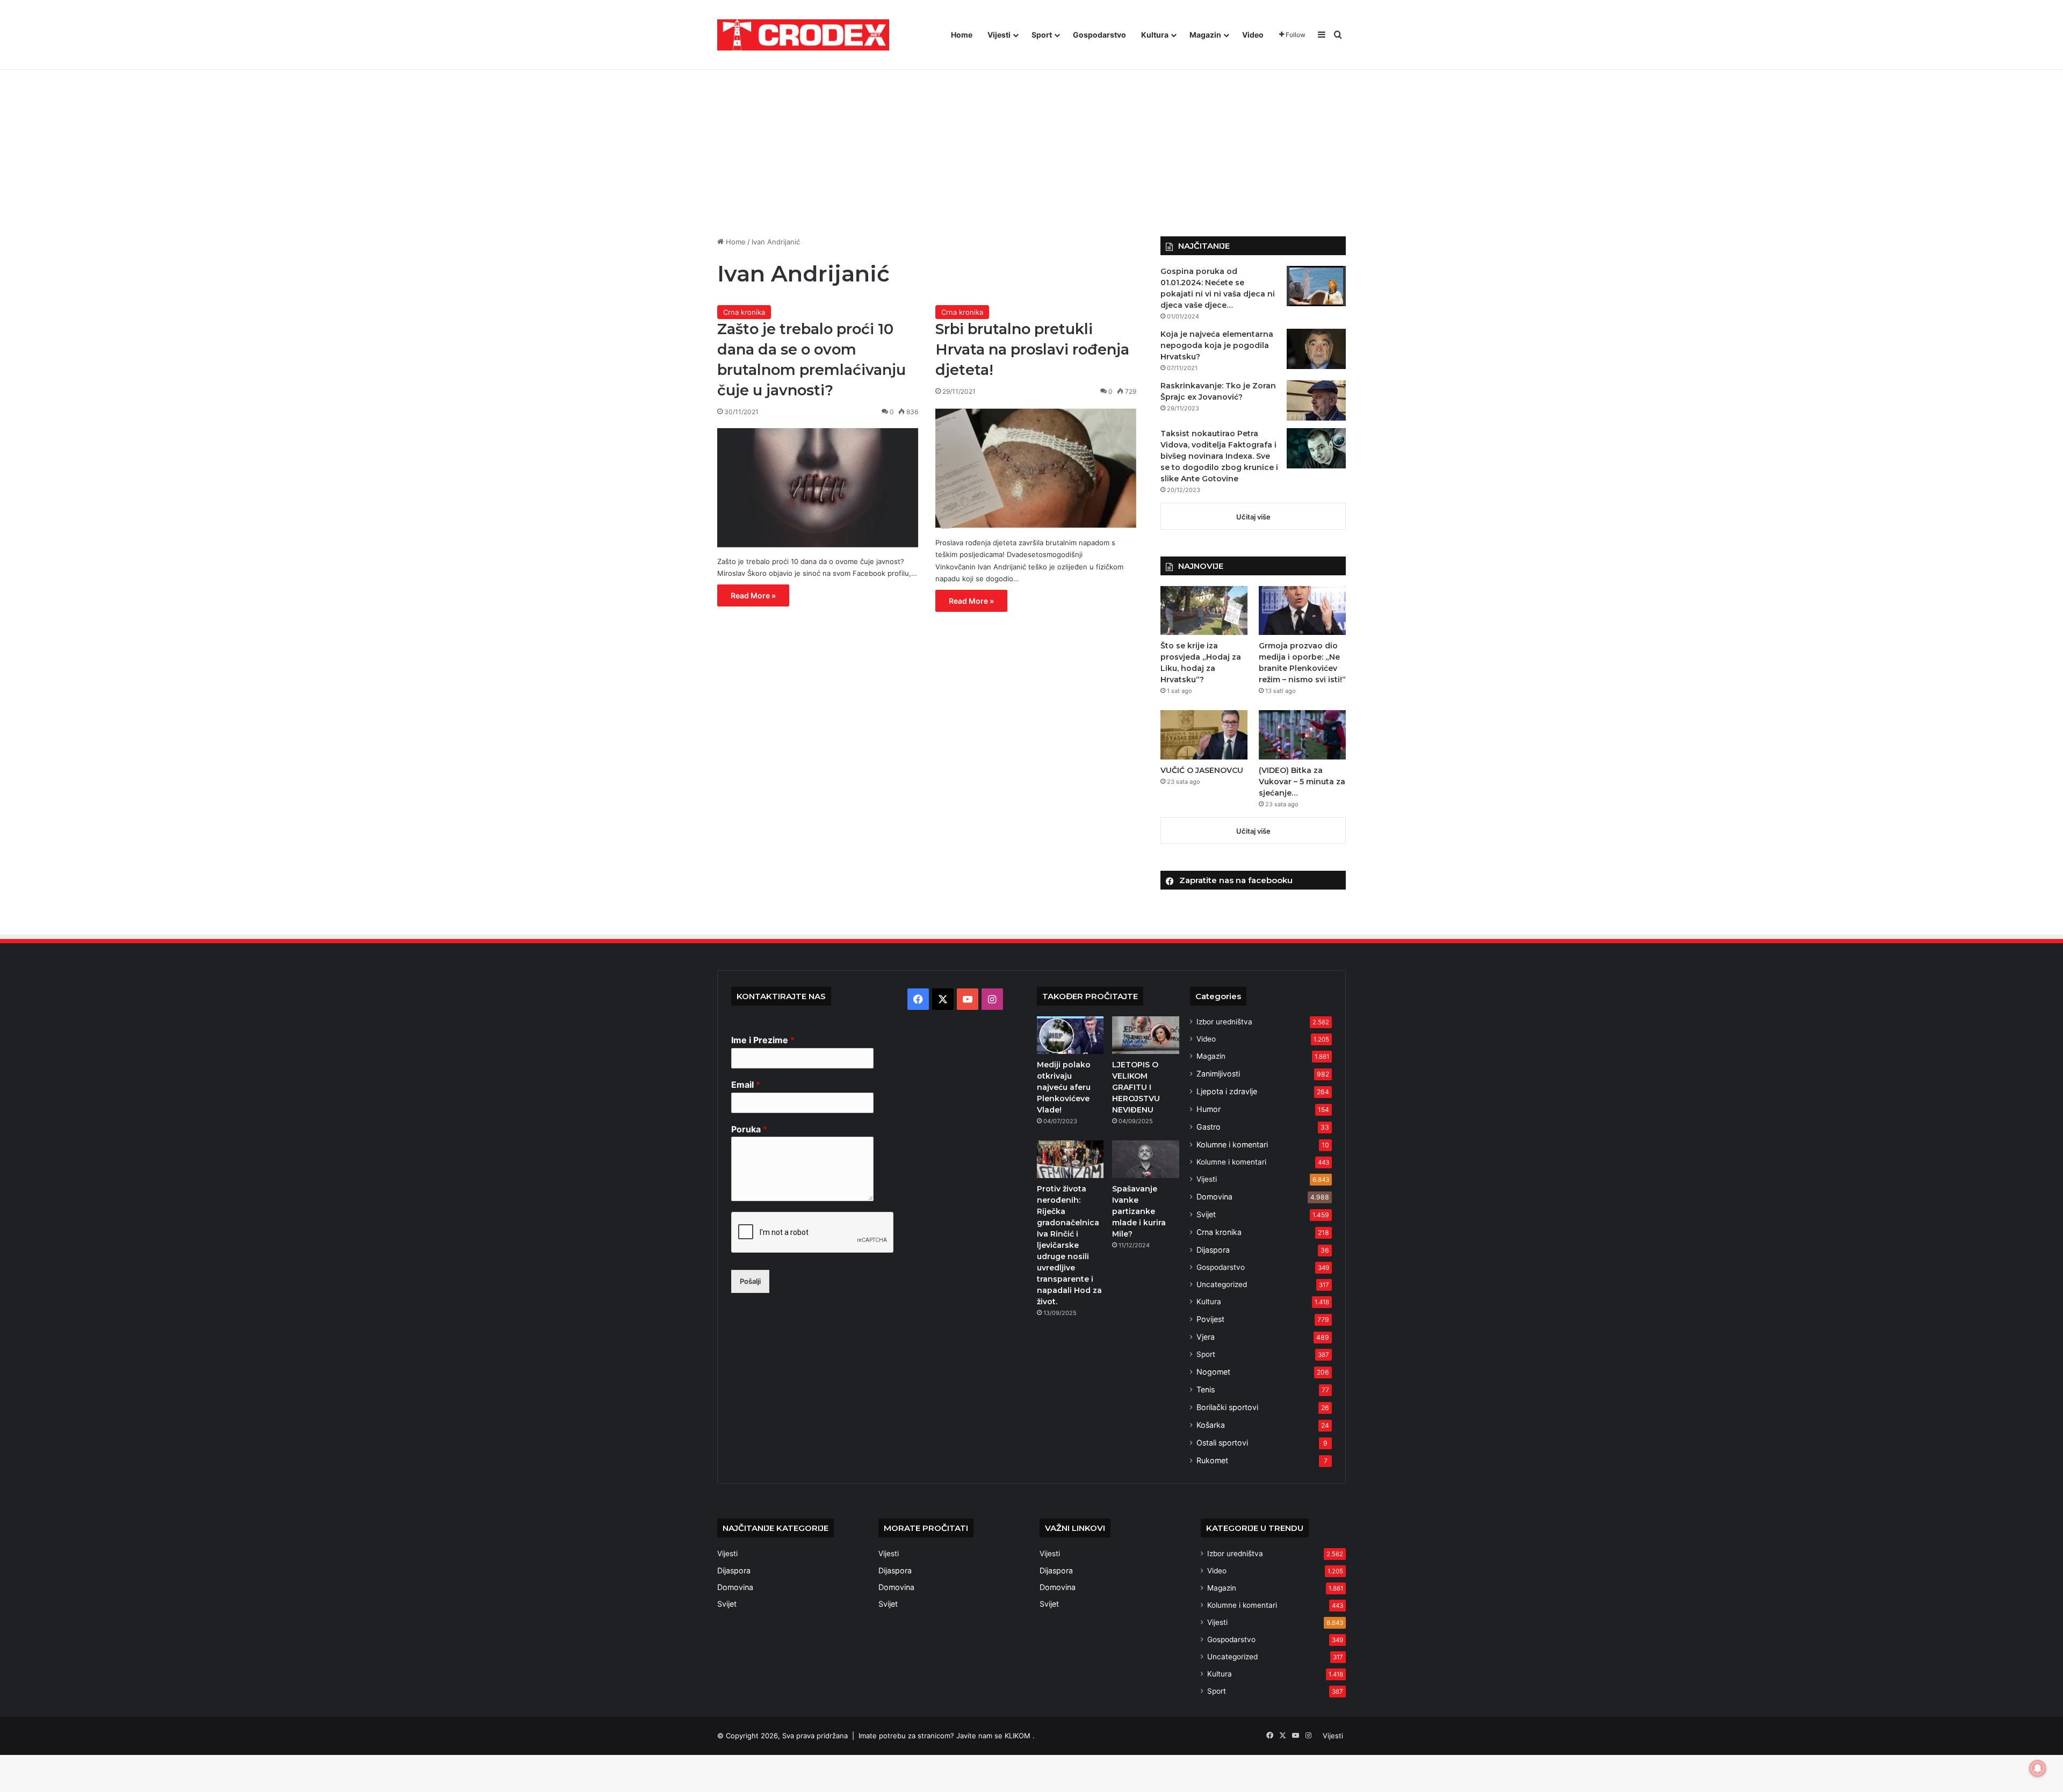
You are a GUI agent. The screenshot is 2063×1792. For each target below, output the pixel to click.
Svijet (1206, 1214)
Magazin (1205, 35)
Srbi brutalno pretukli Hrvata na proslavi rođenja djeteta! (1032, 349)
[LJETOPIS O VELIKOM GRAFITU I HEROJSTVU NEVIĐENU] (1145, 1035)
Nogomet (1213, 1372)
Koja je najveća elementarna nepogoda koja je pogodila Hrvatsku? (1217, 345)
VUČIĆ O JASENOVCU (1202, 770)
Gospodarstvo (1099, 35)
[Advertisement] (1031, 145)
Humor (1209, 1109)
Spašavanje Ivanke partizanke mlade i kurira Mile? (1139, 1211)
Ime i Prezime (763, 1040)
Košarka (1211, 1425)
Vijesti (999, 35)
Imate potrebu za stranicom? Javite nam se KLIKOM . (947, 1736)
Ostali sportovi (1222, 1443)
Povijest (1210, 1319)
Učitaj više (1253, 517)
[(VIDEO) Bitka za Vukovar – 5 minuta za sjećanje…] (1302, 735)
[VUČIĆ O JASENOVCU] (1204, 735)
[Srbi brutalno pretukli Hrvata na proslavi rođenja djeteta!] (1036, 468)
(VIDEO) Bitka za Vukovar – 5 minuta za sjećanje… (1302, 782)
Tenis (1206, 1389)
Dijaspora (1213, 1250)
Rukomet (1212, 1460)
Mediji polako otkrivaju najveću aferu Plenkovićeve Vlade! (1064, 1087)
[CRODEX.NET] (803, 35)
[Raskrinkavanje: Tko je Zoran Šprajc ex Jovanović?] (1316, 400)
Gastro (1209, 1127)
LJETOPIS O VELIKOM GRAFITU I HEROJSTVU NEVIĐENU (1136, 1087)
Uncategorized (1222, 1284)
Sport (1042, 35)
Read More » (753, 595)
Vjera (1206, 1337)
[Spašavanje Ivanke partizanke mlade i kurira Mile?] (1145, 1159)
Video (1253, 35)
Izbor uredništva (1224, 1022)
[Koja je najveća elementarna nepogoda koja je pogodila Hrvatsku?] (1316, 349)
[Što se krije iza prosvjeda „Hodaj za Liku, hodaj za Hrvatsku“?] (1204, 610)
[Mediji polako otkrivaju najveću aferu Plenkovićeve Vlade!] (1070, 1035)
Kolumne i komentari (1232, 1144)
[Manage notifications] (2038, 1768)
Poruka (749, 1129)
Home (962, 35)
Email (746, 1085)
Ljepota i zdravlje (1227, 1091)
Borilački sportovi (1227, 1407)
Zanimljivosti (1218, 1074)
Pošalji (750, 1281)
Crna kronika (744, 312)
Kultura (1155, 35)
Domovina (1214, 1197)
